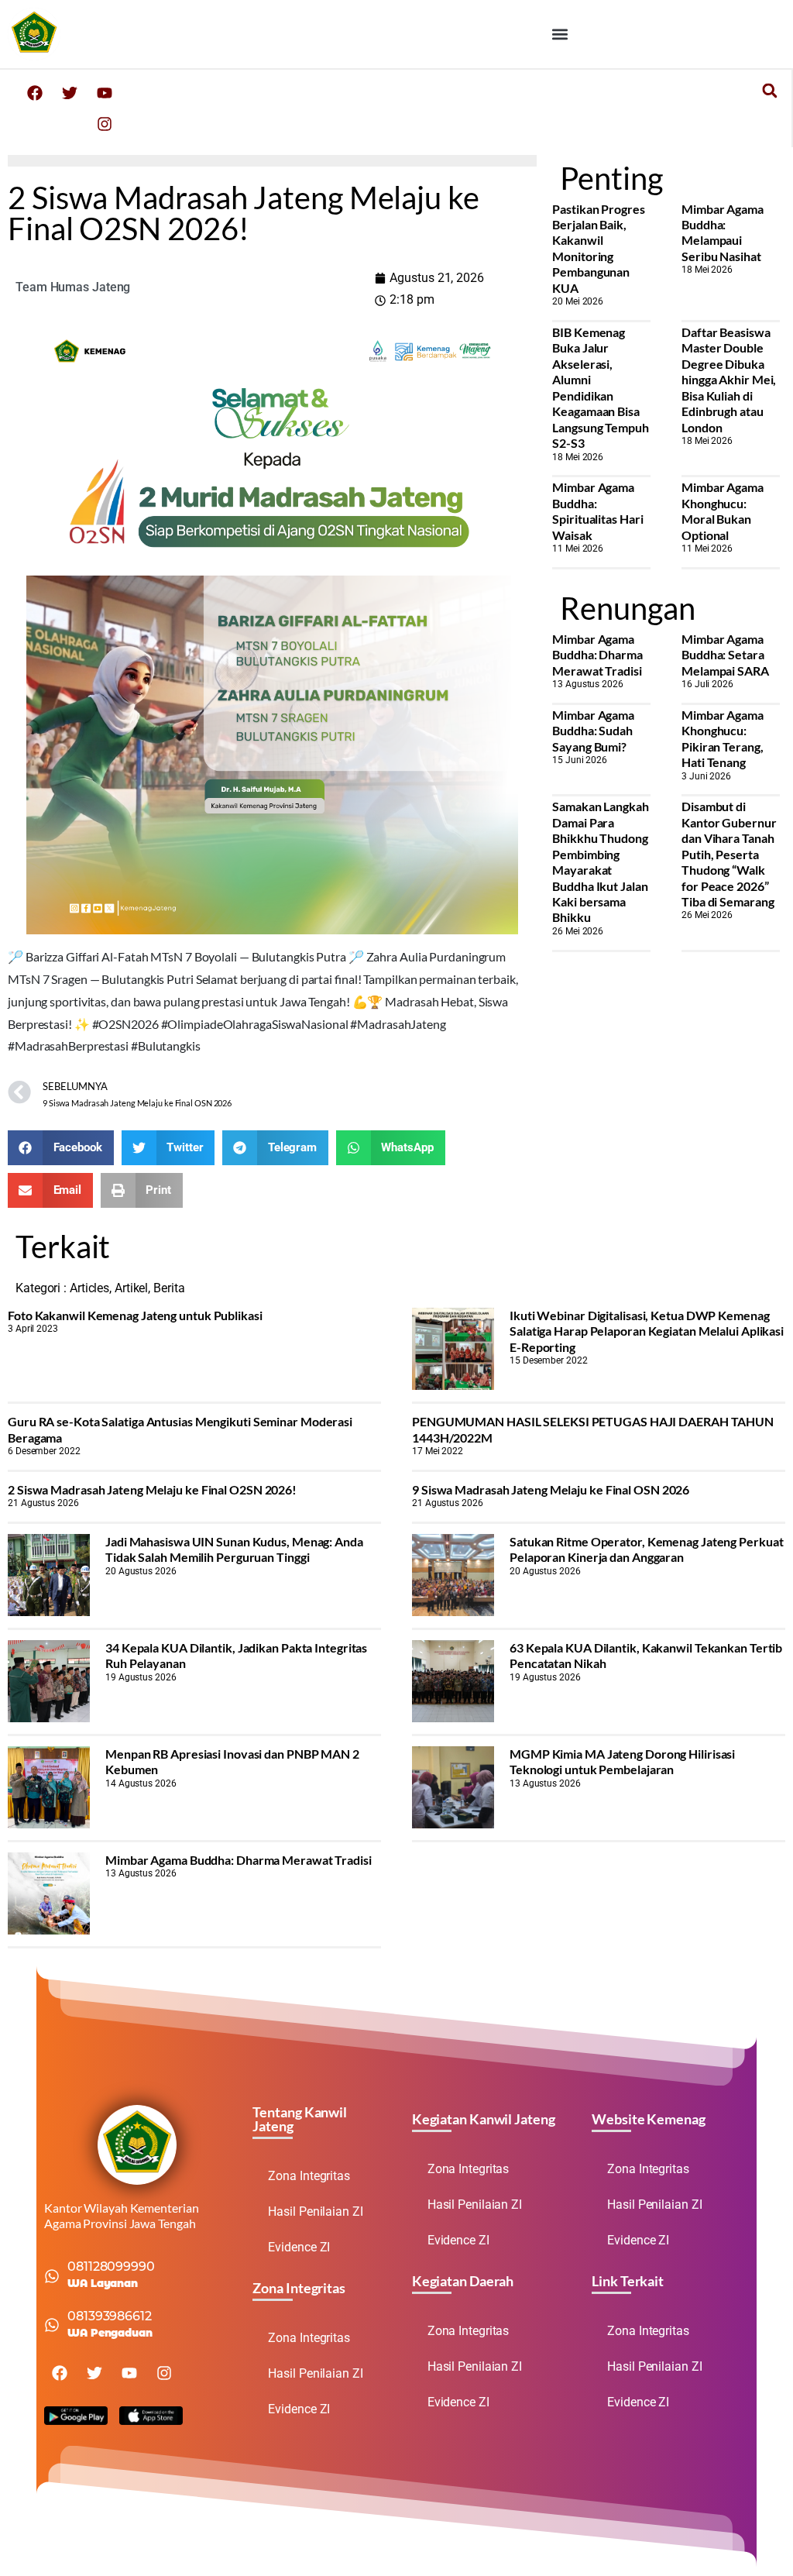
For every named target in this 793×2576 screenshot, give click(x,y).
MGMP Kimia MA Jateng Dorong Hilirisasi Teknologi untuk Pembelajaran (622, 1761)
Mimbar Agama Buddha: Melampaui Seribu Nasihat (723, 232)
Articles (89, 1288)
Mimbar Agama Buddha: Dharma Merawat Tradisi (597, 655)
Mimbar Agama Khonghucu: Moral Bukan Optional (723, 511)
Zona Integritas (309, 2176)
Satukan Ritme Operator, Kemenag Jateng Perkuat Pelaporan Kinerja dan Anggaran (646, 1549)
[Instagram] (105, 124)
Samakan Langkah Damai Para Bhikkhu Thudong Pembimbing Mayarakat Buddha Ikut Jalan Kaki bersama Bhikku (601, 862)
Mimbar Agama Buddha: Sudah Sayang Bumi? (593, 731)
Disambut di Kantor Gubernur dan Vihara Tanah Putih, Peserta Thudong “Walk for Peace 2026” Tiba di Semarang (729, 854)
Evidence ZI (299, 2247)
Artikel (131, 1288)
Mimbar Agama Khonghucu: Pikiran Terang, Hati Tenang (723, 738)
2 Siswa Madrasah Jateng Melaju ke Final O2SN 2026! (152, 1489)
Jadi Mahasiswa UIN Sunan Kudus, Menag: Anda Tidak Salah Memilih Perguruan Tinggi (234, 1549)
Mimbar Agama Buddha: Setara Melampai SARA (725, 655)
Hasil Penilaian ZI (315, 2211)
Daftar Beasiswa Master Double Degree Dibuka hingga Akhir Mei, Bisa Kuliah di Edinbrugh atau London (729, 380)
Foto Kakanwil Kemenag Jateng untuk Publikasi (135, 1315)
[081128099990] (52, 2276)
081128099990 (111, 2266)
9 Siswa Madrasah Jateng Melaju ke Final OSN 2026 (551, 1489)
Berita (169, 1288)
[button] (560, 34)
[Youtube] (105, 93)
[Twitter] (70, 93)
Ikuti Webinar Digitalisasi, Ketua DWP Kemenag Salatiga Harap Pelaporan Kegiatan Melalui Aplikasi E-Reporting (647, 1331)
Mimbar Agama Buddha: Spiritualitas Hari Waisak (597, 511)
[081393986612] (52, 2325)
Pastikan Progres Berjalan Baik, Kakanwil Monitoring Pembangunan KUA (598, 248)
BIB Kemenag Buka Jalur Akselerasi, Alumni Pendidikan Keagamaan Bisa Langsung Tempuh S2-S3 (601, 387)
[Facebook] (35, 93)
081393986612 (110, 2316)
